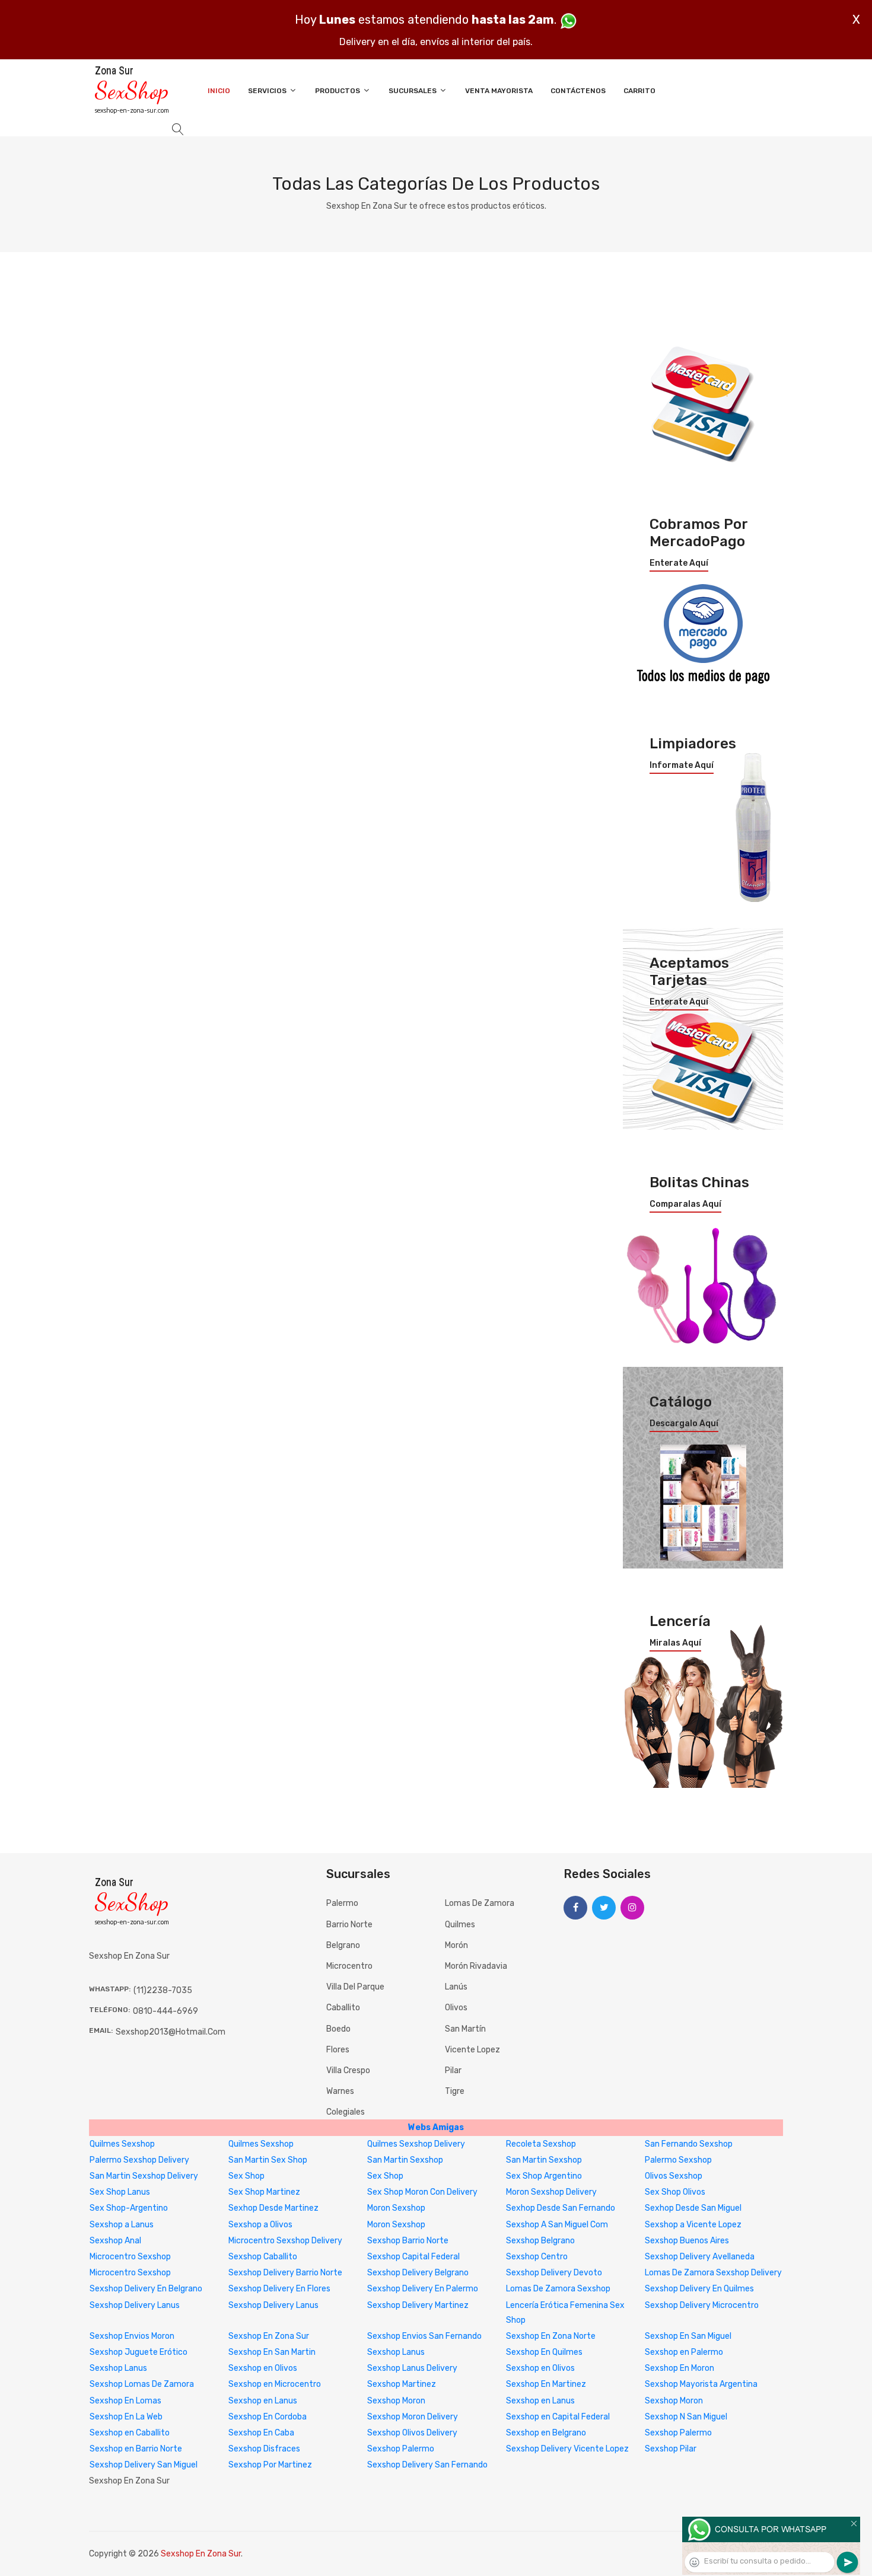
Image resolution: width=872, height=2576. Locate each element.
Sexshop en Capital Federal (558, 2417)
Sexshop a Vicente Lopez (693, 2225)
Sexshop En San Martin (272, 2352)
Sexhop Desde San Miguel (693, 2208)
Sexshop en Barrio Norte (136, 2449)
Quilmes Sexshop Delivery (416, 2144)
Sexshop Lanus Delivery (412, 2368)
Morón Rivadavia (476, 1966)
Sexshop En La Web (126, 2417)
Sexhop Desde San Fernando (561, 2208)
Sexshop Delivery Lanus (135, 2305)
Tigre (455, 2091)
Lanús (456, 1987)
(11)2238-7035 (163, 1990)
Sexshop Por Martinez (270, 2465)
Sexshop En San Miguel (688, 2336)
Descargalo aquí (684, 1424)
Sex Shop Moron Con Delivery (422, 2192)
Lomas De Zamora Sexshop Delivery (713, 2273)
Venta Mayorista (499, 91)
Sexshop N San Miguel (686, 2417)
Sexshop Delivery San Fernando (427, 2465)
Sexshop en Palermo (684, 2352)
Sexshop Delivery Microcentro (702, 2305)
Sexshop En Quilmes (544, 2352)
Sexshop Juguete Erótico (139, 2352)
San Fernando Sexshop (689, 2144)
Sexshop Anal (115, 2241)
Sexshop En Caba (261, 2433)
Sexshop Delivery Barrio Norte (285, 2273)
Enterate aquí (679, 563)
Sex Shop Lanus (120, 2192)
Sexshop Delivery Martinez (418, 2305)
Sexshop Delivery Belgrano (418, 2273)
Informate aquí (682, 766)
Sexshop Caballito (263, 2257)
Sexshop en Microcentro (275, 2384)
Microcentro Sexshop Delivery (285, 2241)
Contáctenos (578, 91)
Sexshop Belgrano (540, 2241)
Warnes (340, 2091)
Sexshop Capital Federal (413, 2257)
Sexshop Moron (396, 2401)
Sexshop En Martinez (546, 2384)
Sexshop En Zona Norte (551, 2336)
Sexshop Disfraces (264, 2449)
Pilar (453, 2070)
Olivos (456, 2008)
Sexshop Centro (537, 2257)
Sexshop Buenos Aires (687, 2241)
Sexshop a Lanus (122, 2225)
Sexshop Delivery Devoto (554, 2273)
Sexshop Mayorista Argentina (701, 2384)
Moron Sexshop (396, 2208)
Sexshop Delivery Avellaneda (700, 2257)
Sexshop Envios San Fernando (424, 2336)
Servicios (268, 91)
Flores (338, 2050)
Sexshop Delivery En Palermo (423, 2289)
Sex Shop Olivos (675, 2192)
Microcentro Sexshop (130, 2257)
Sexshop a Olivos (260, 2225)
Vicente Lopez (472, 2050)
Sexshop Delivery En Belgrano (146, 2289)
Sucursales (413, 91)
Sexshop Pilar (671, 2449)
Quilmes (460, 1925)
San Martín (465, 2029)
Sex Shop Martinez (264, 2192)
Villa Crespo (348, 2070)
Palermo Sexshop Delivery (139, 2160)
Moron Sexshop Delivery (551, 2192)
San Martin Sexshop (405, 2160)
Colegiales (346, 2112)
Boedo (338, 2029)
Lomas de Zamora (480, 1903)
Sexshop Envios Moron (132, 2336)
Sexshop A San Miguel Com (557, 2225)
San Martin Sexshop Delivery (144, 2176)
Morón (456, 1945)
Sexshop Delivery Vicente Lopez (567, 2449)
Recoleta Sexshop (541, 2144)
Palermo (342, 1903)
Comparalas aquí (685, 1204)
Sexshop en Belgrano (546, 2433)
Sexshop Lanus (396, 2352)
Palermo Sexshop (678, 2160)
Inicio (219, 91)
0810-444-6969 (166, 2011)
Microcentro (349, 1966)
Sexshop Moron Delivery (413, 2417)
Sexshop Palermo (678, 2433)
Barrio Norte (349, 1925)
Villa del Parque (355, 1987)
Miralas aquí (675, 1643)
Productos (338, 91)
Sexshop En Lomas (125, 2401)
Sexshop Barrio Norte (408, 2241)
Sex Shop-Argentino (129, 2208)
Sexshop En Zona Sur (269, 2336)
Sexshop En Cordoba (268, 2417)
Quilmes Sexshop (122, 2144)
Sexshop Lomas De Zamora (142, 2384)
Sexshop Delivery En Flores (279, 2289)
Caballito (343, 2008)
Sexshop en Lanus (263, 2401)
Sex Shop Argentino (544, 2176)
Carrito (639, 91)
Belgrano (343, 1945)
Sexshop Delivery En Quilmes (699, 2289)
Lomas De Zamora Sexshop (558, 2289)
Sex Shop (246, 2176)
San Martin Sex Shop (268, 2160)
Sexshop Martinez (402, 2384)
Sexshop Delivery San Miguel (144, 2465)
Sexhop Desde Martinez (273, 2208)
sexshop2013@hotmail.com (171, 2032)
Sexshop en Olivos (263, 2368)
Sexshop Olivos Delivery (412, 2433)
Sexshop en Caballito (130, 2433)
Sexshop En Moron (680, 2368)
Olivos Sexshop (674, 2176)
